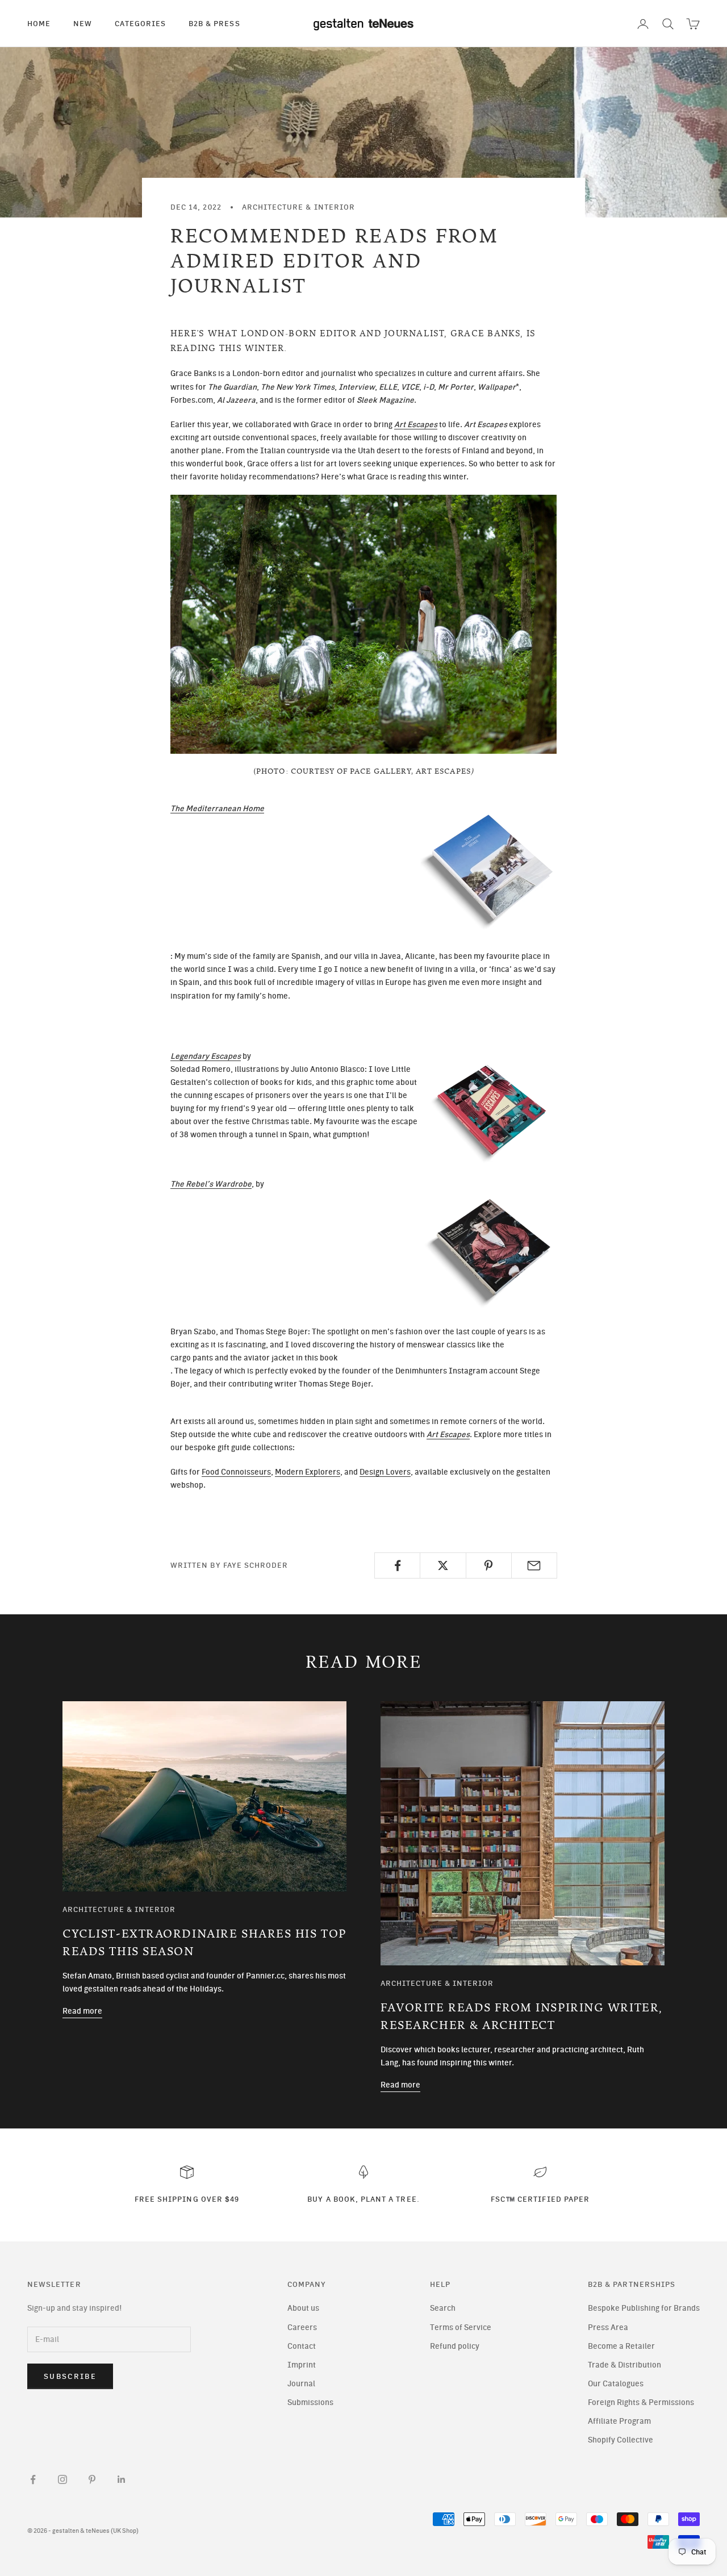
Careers (302, 2327)
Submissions (310, 2402)
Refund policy (455, 2346)
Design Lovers (385, 1472)
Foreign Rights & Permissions (641, 2402)
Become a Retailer (621, 2346)
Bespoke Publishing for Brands (644, 2308)
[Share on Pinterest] (489, 1565)
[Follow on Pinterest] (92, 2479)
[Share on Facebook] (397, 1565)
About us (303, 2308)
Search (443, 2308)
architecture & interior (298, 207)
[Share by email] (534, 1565)
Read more (82, 2011)
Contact (302, 2346)
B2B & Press (214, 23)
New (83, 23)
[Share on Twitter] (443, 1565)
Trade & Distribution (624, 2365)
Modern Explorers (308, 1472)
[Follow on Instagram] (62, 2479)
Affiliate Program (619, 2421)
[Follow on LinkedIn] (122, 2479)
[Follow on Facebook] (33, 2479)
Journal (301, 2384)
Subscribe (70, 2376)
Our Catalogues (616, 2384)
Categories (140, 23)
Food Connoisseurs (236, 1472)
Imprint (302, 2365)
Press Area (608, 2327)
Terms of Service (461, 2327)
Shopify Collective (621, 2440)
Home (39, 23)
